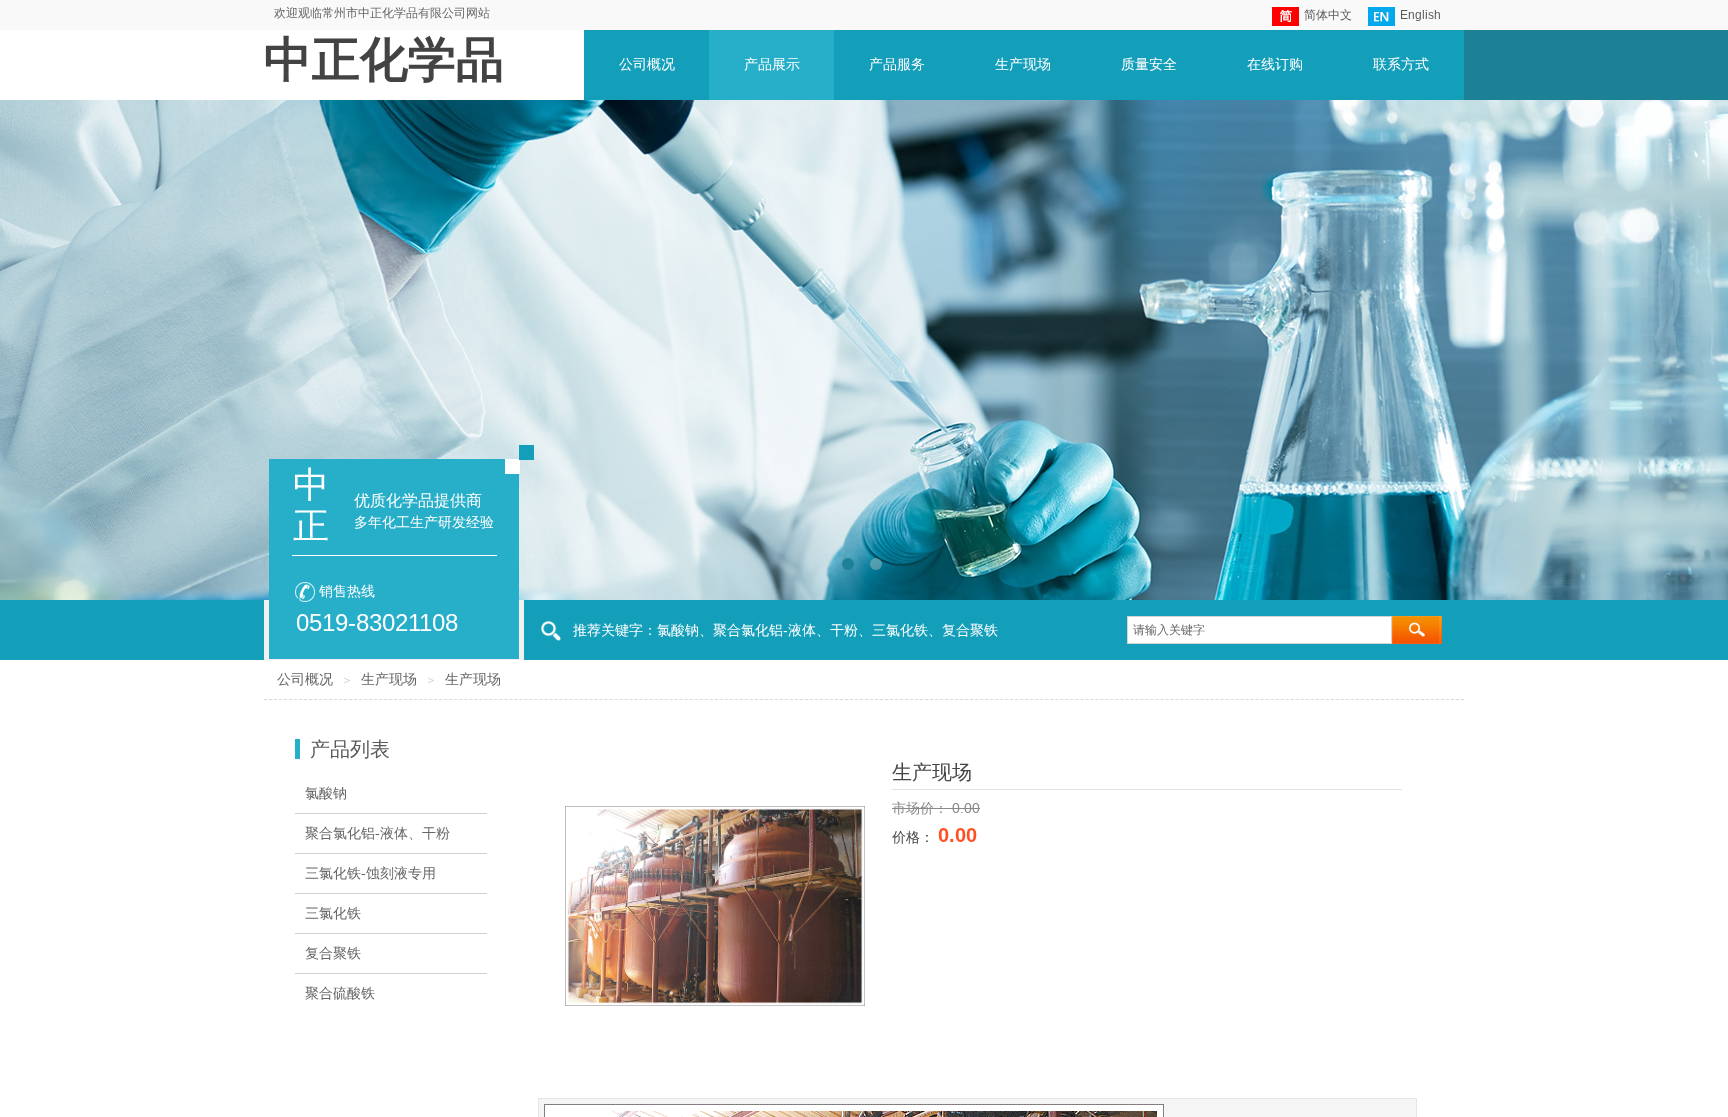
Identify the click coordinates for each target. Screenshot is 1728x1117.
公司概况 (305, 679)
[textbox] (1259, 630)
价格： (915, 837)
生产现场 (389, 679)
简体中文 (1328, 15)
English (1420, 15)
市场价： (922, 808)
